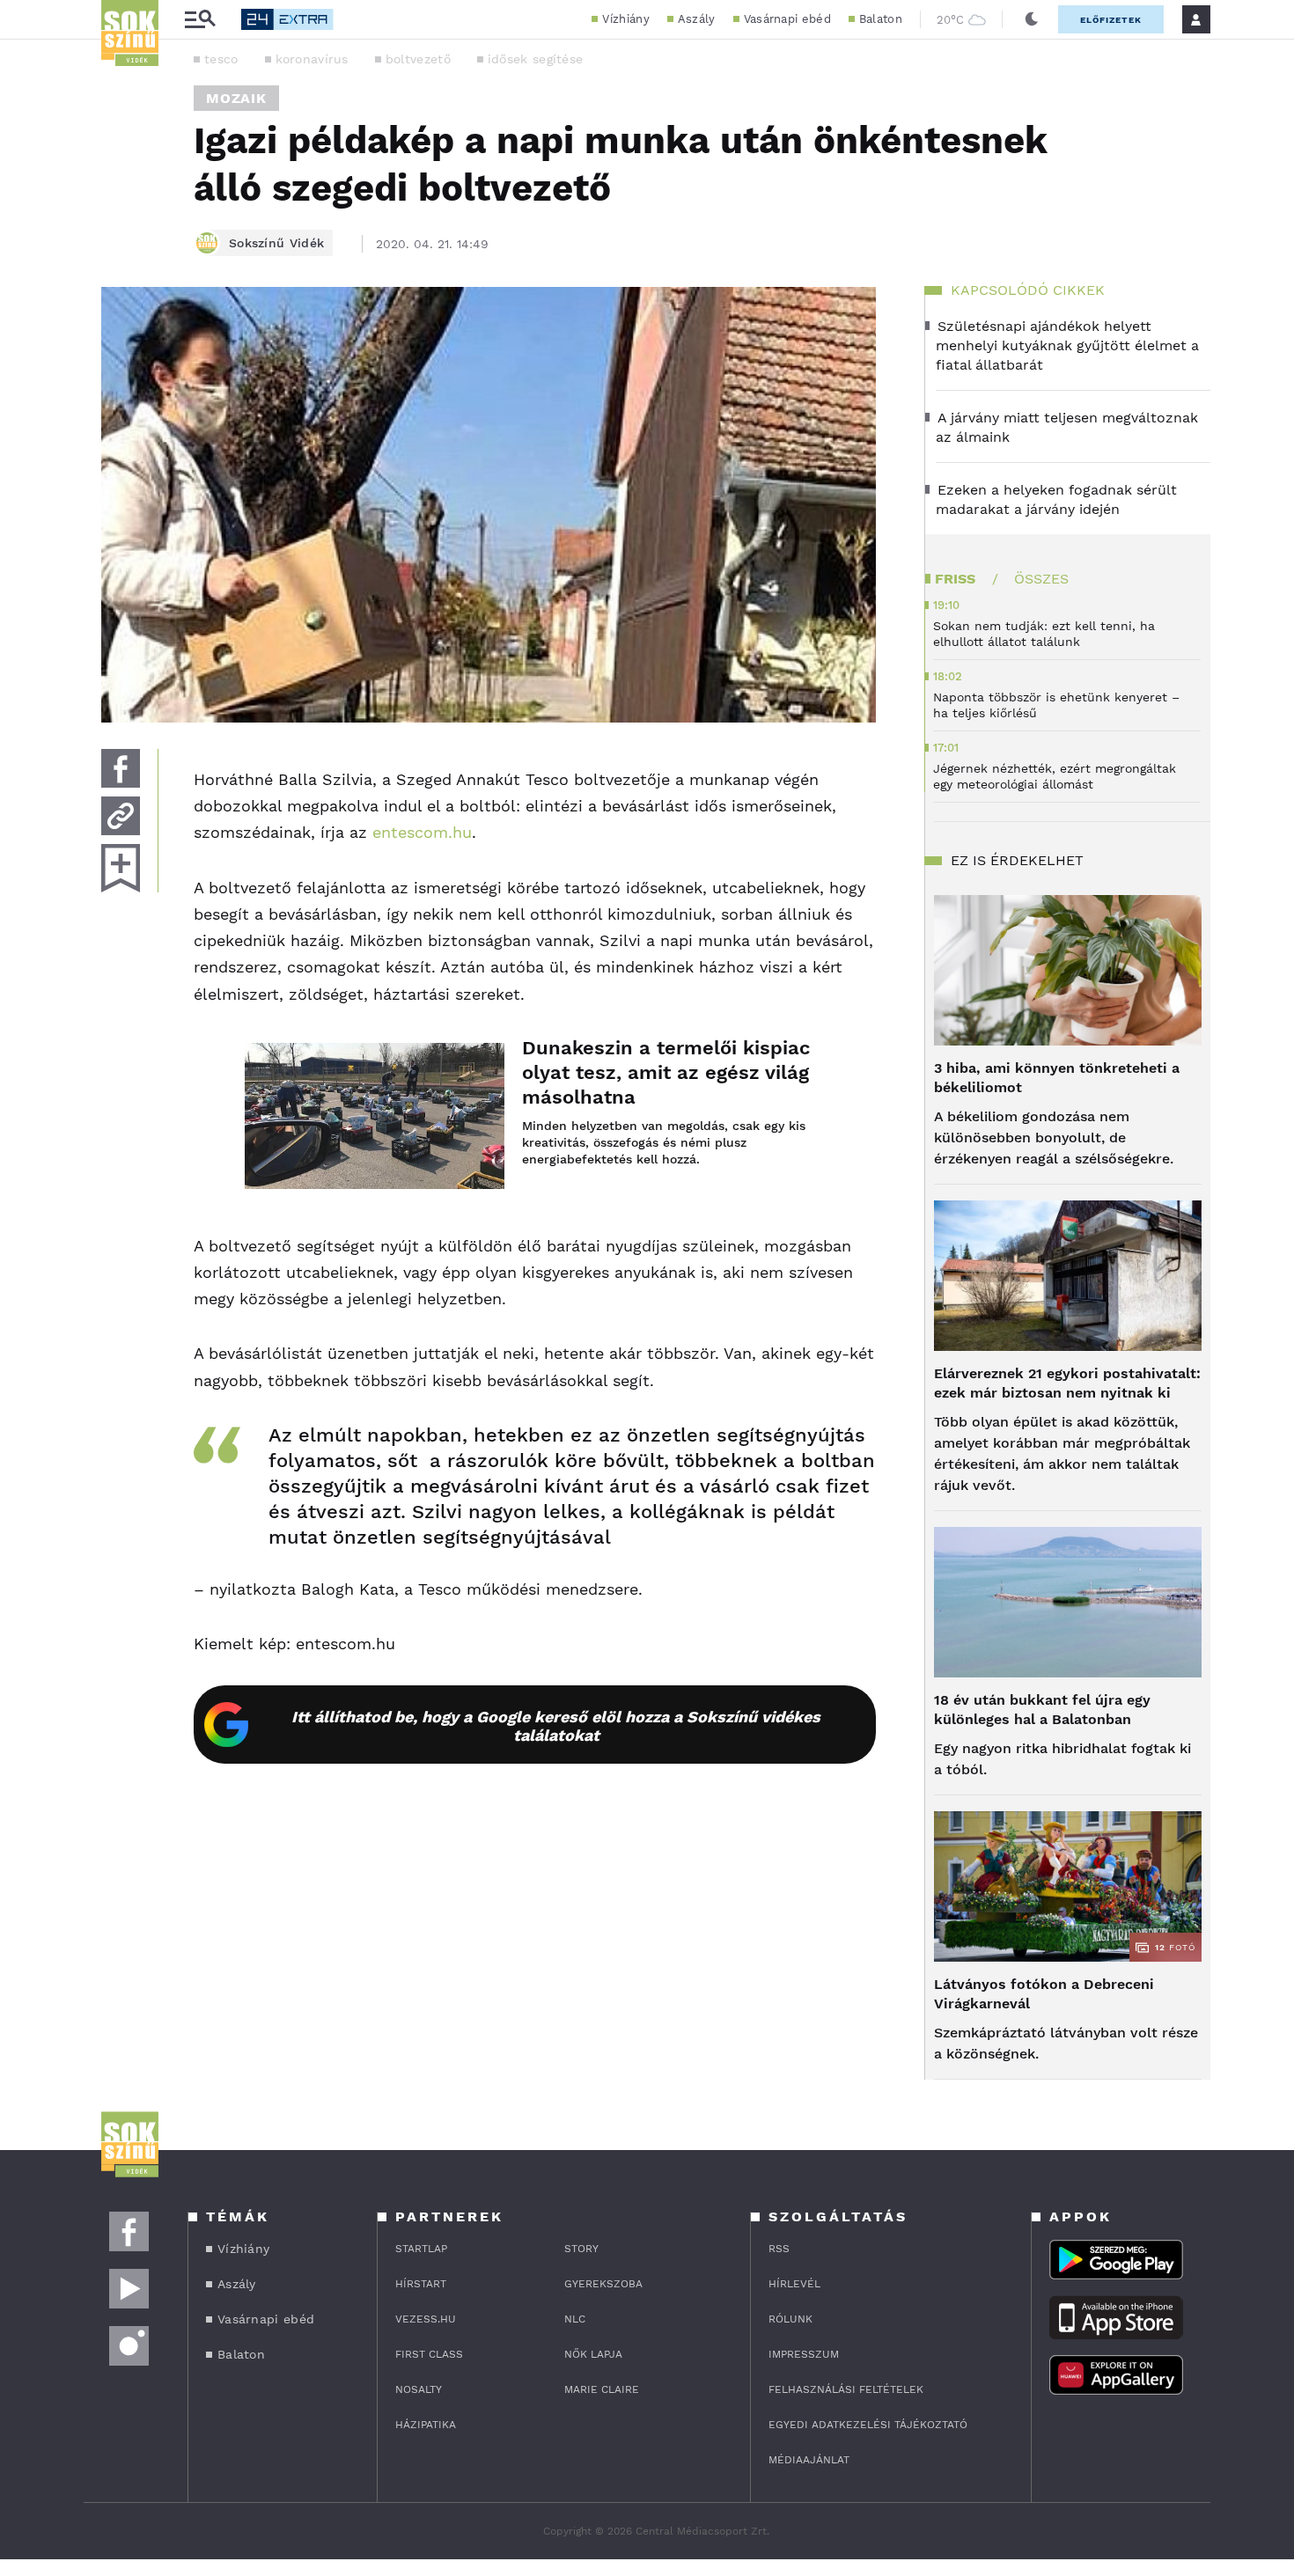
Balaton (881, 19)
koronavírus (312, 59)
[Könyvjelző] (121, 868)
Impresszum (804, 2354)
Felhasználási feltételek (846, 2389)
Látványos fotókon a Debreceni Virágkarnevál (1044, 1994)
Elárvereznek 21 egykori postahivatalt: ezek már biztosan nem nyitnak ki (1067, 1383)
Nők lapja (593, 2354)
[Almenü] (200, 20)
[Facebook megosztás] (121, 768)
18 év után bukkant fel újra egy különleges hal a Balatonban (1042, 1710)
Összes (1041, 579)
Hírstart (421, 2284)
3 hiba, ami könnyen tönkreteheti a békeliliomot (1057, 1078)
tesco (221, 59)
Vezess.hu (426, 2319)
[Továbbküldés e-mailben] (121, 816)
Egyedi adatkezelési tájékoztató (868, 2425)
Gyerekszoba (603, 2284)
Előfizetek (1111, 20)
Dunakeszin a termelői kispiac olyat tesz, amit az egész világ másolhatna (666, 1072)
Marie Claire (602, 2389)
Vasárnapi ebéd (787, 19)
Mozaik (236, 98)
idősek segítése (536, 59)
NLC (575, 2319)
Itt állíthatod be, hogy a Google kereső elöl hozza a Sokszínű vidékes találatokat (556, 1726)
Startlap (421, 2249)
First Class (429, 2354)
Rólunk (790, 2319)
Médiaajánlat (809, 2460)
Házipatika (426, 2425)
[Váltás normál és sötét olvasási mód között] (1032, 19)
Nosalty (419, 2389)
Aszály (697, 19)
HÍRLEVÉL (794, 2284)
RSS (779, 2249)
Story (581, 2249)
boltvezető (418, 59)
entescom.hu (422, 832)
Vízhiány (625, 19)
